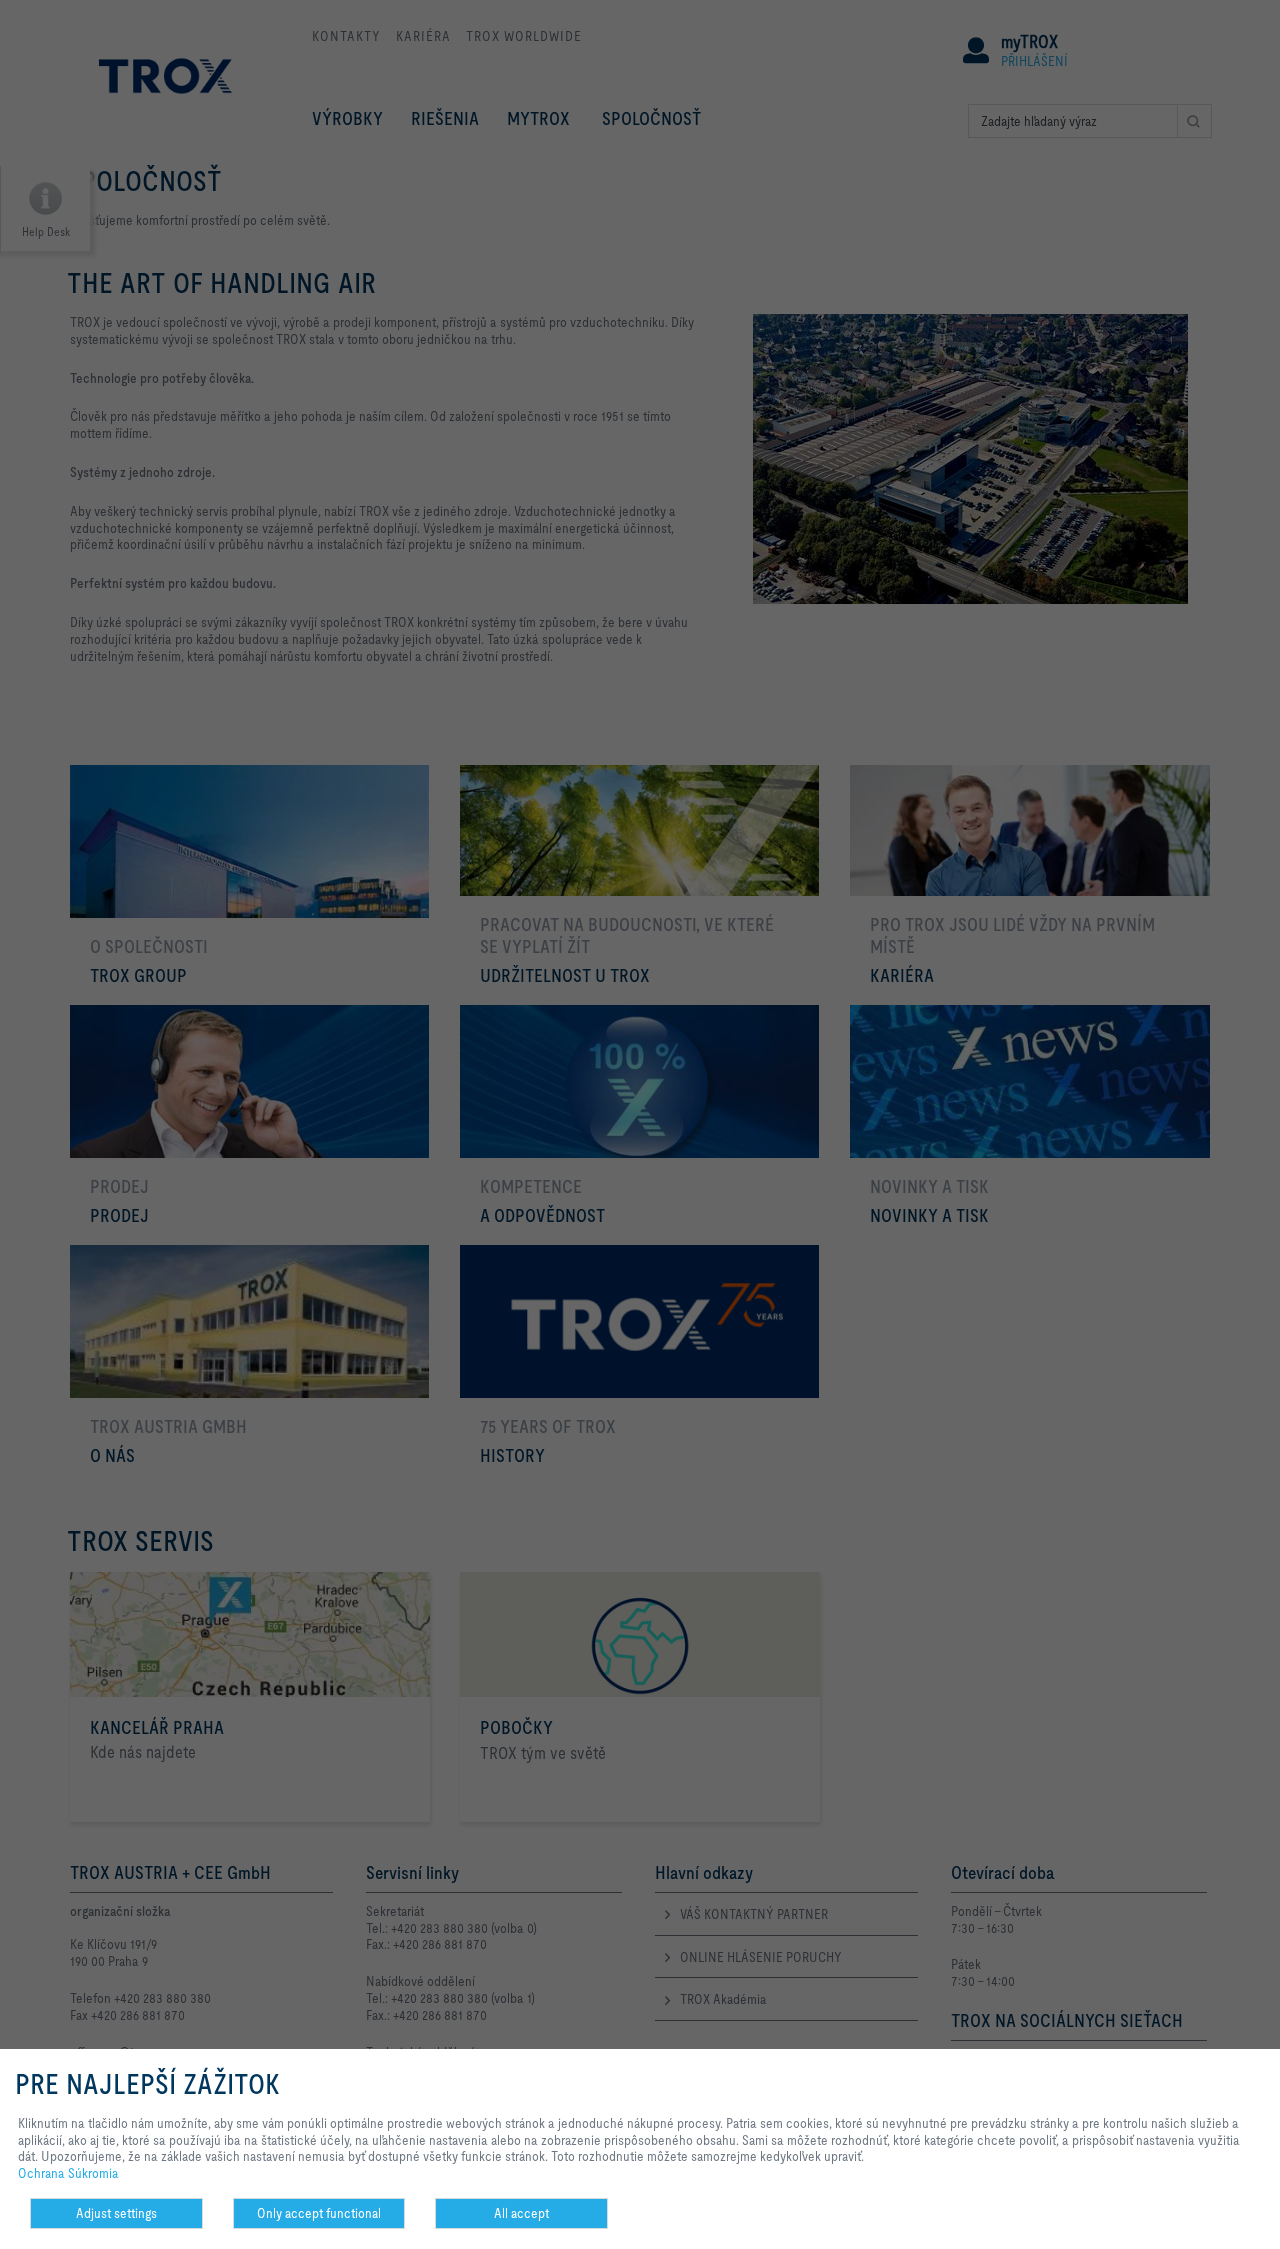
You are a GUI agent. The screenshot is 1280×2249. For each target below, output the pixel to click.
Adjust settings (116, 2213)
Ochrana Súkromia (68, 2173)
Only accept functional (319, 2213)
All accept (521, 2213)
